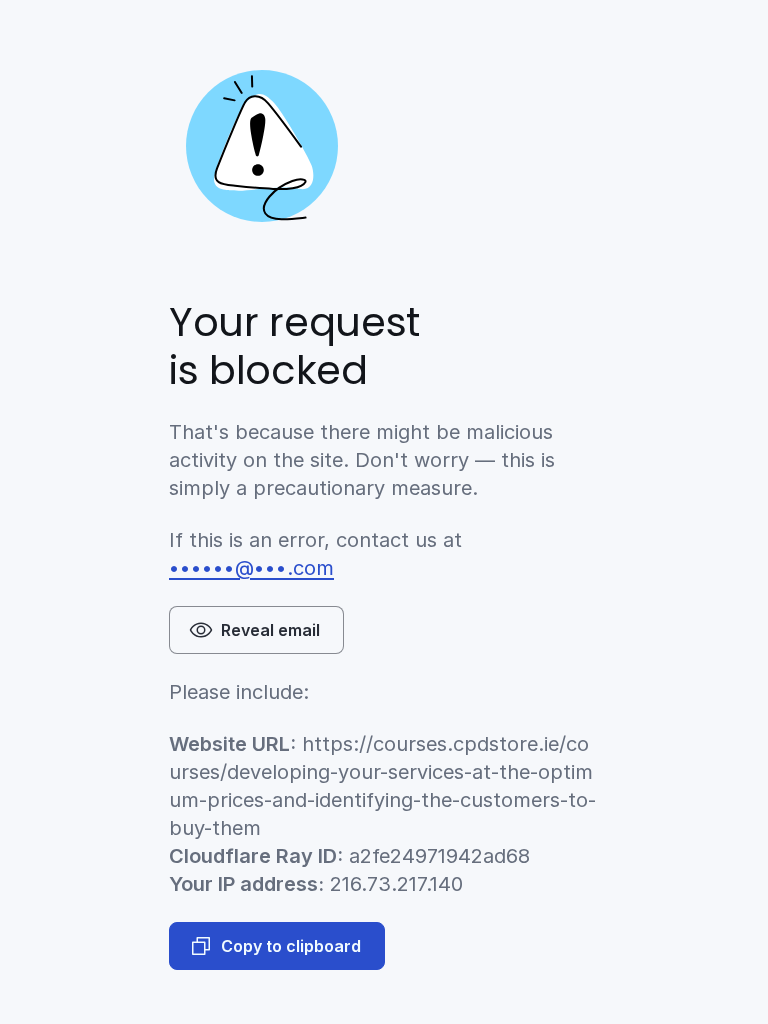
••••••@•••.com (251, 568)
